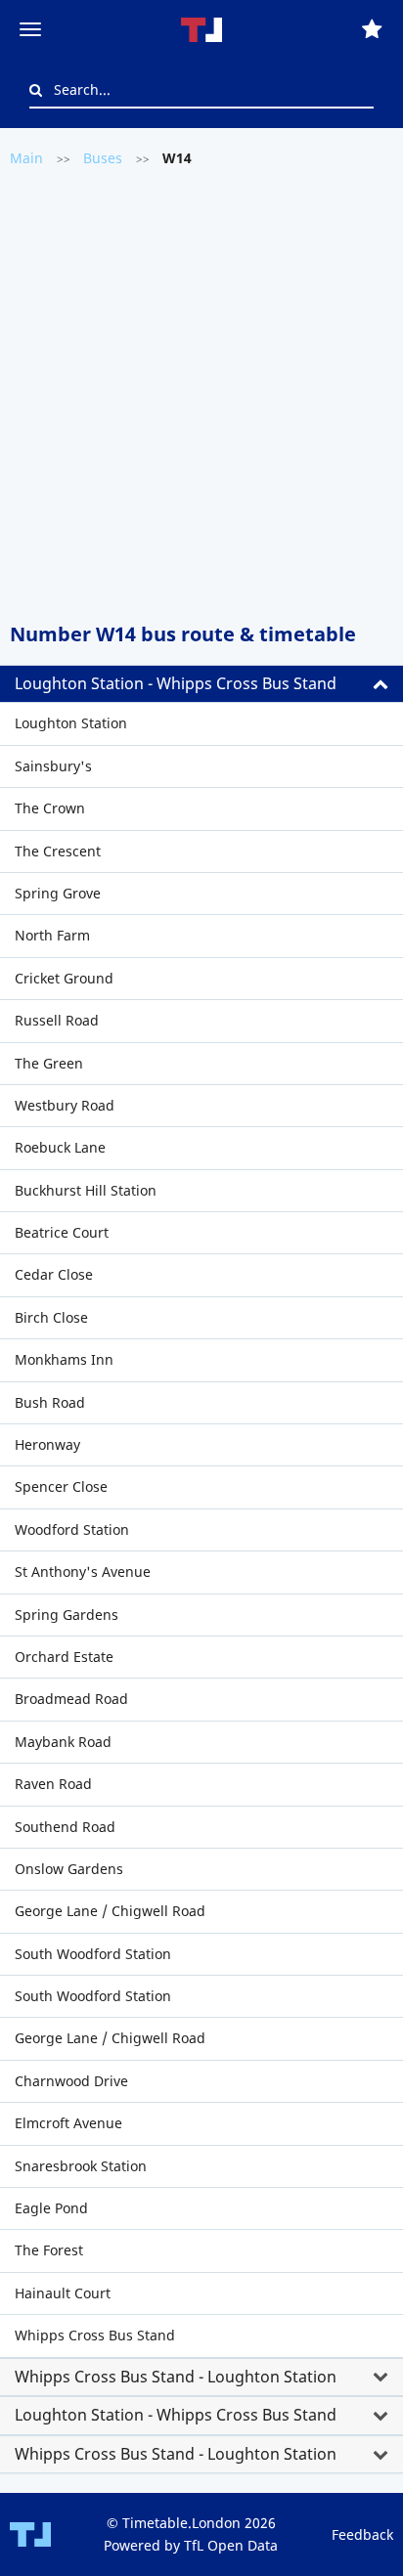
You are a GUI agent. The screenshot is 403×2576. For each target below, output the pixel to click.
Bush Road (50, 1402)
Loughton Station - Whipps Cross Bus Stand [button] (176, 683)
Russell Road (57, 1020)
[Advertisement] (201, 393)
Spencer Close (61, 1486)
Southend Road (65, 1827)
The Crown (50, 808)
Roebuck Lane (60, 1147)
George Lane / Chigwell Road (110, 1911)
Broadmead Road (71, 1699)
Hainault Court (63, 2293)
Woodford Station (72, 1529)
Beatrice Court (62, 1232)
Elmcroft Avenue (68, 2123)
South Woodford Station (93, 1954)
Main (26, 158)
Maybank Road (63, 1742)
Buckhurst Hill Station (86, 1190)
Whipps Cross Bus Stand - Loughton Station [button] (176, 2377)
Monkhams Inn (64, 1359)
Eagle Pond (51, 2208)
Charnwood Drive (71, 2081)
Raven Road (53, 1784)
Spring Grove (58, 893)
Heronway (47, 1444)
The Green (49, 1063)
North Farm (52, 935)
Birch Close (51, 1317)
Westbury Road (65, 1105)
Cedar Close (54, 1274)
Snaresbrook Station (81, 2166)
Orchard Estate (64, 1657)
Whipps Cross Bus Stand (95, 2335)
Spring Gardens (67, 1615)
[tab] (201, 684)
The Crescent (58, 851)
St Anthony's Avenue (83, 1572)
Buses (103, 158)
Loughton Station (71, 723)
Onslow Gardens (69, 1869)
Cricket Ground (64, 978)
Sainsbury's (53, 766)
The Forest (49, 2250)
